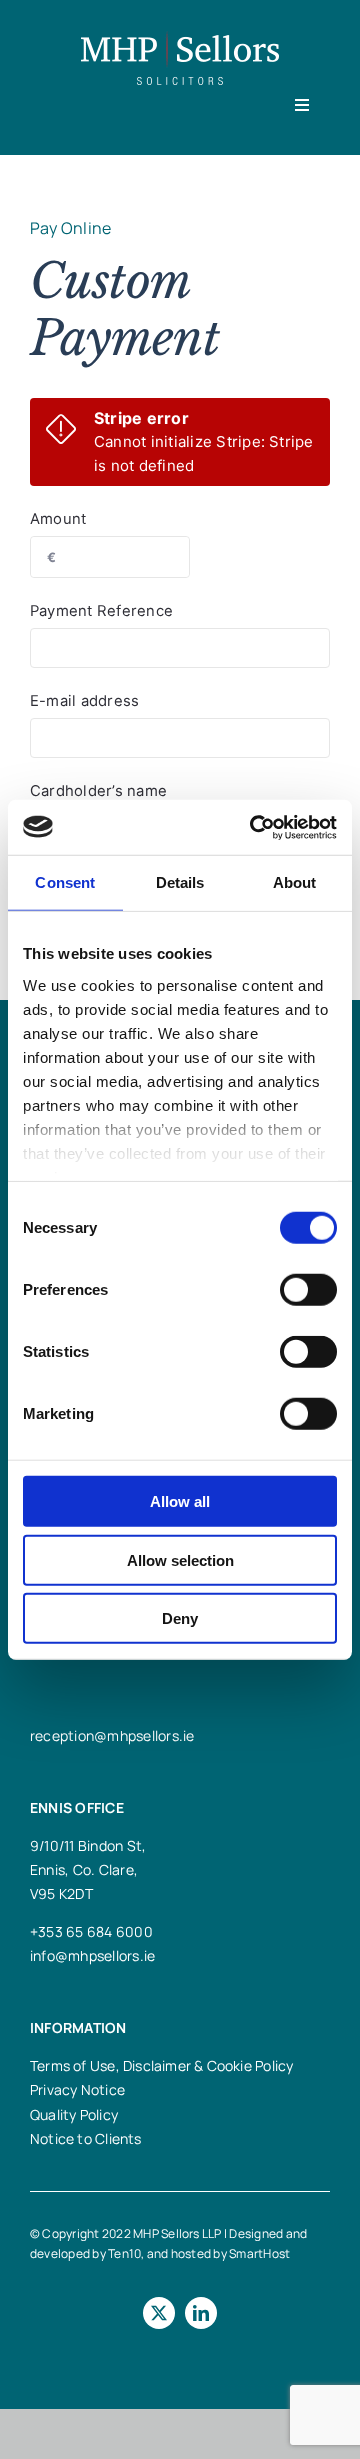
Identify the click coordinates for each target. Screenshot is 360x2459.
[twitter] (159, 2313)
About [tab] (295, 882)
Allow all (180, 1501)
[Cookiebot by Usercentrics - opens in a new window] (254, 827)
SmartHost (259, 2253)
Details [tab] (180, 882)
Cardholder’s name (98, 791)
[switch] (308, 1290)
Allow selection (180, 1559)
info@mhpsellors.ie (92, 1955)
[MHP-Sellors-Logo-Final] (180, 38)
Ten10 (124, 2253)
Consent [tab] (65, 882)
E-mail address (84, 701)
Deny (180, 1618)
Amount (58, 519)
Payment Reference (101, 611)
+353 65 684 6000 (91, 1931)
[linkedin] (201, 2313)
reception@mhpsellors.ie (112, 1735)
